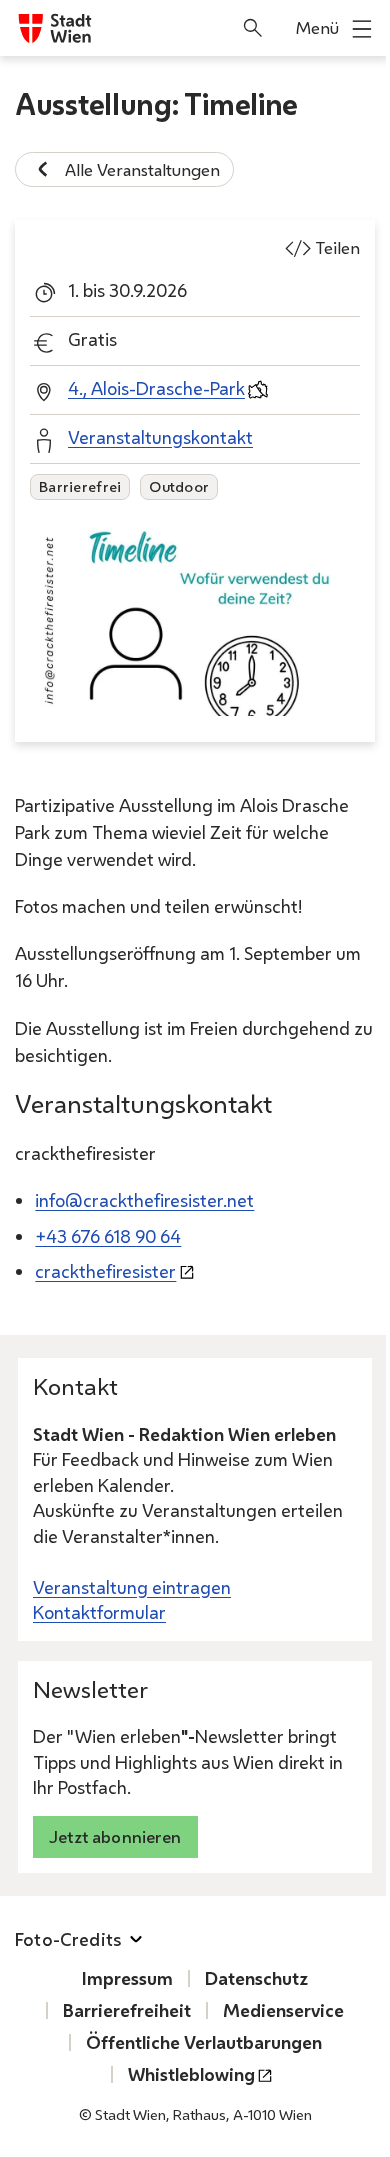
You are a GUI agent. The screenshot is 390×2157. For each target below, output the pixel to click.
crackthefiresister (105, 1271)
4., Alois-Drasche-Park (156, 388)
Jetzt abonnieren (115, 1836)
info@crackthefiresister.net (144, 1200)
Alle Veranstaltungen (142, 169)
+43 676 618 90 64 (108, 1236)
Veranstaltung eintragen (132, 1587)
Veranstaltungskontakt (160, 437)
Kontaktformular (99, 1612)
